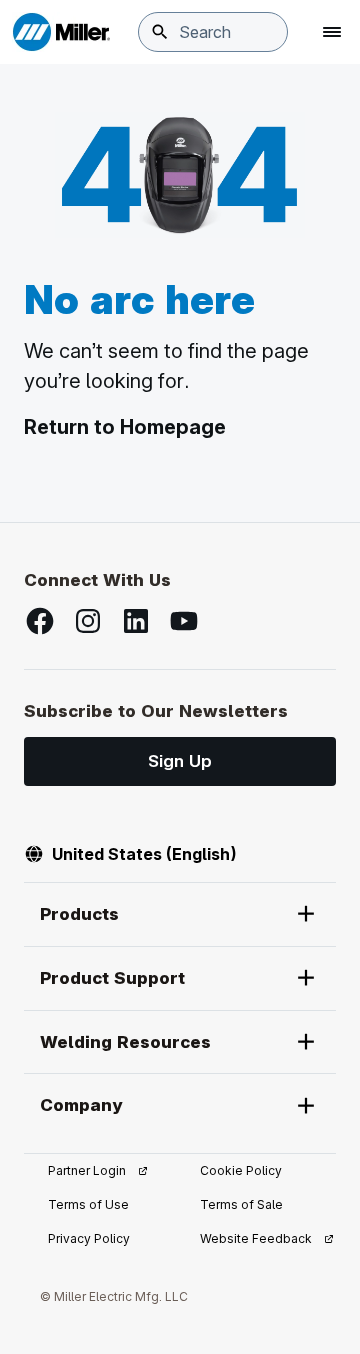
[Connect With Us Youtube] (184, 621)
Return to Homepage (125, 427)
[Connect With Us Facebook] (40, 621)
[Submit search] (160, 32)
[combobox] (213, 32)
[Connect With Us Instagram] (88, 621)
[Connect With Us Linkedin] (136, 621)
